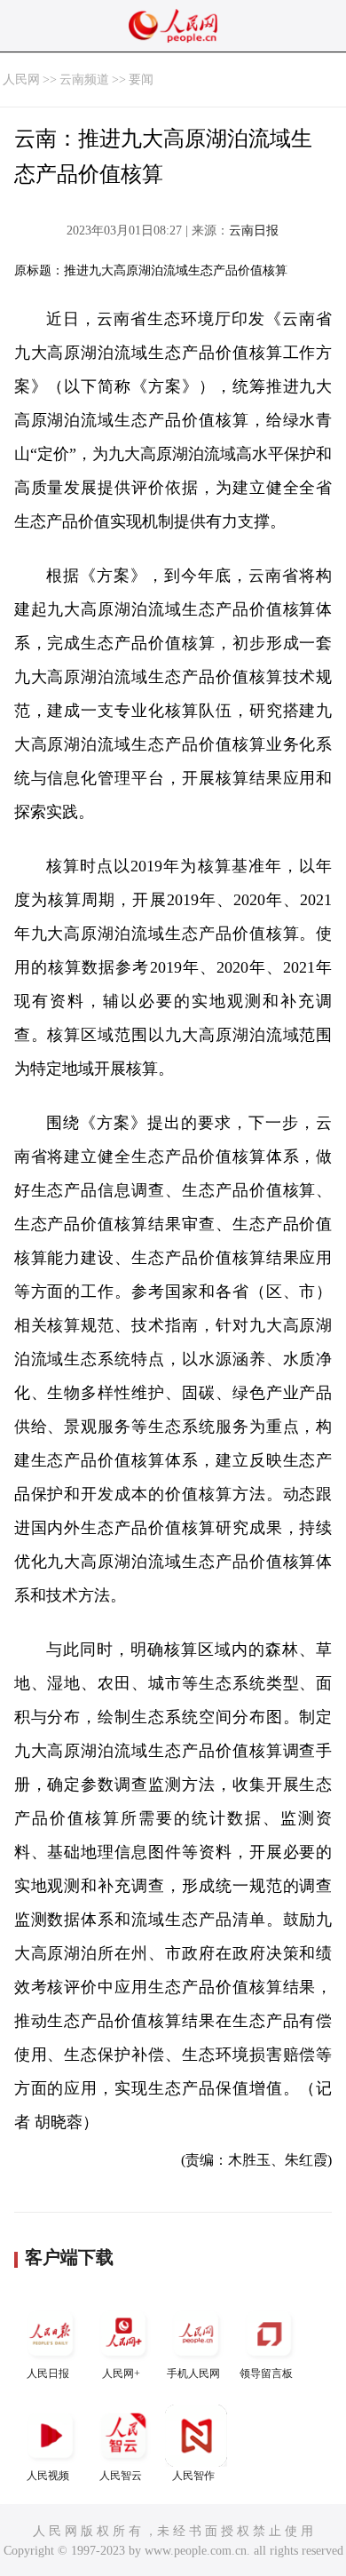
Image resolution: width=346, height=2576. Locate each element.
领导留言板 (266, 2373)
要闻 (141, 80)
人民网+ (121, 2373)
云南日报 (254, 231)
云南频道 (84, 80)
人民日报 (48, 2373)
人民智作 (193, 2476)
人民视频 (48, 2476)
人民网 (21, 80)
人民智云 (121, 2476)
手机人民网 (193, 2373)
